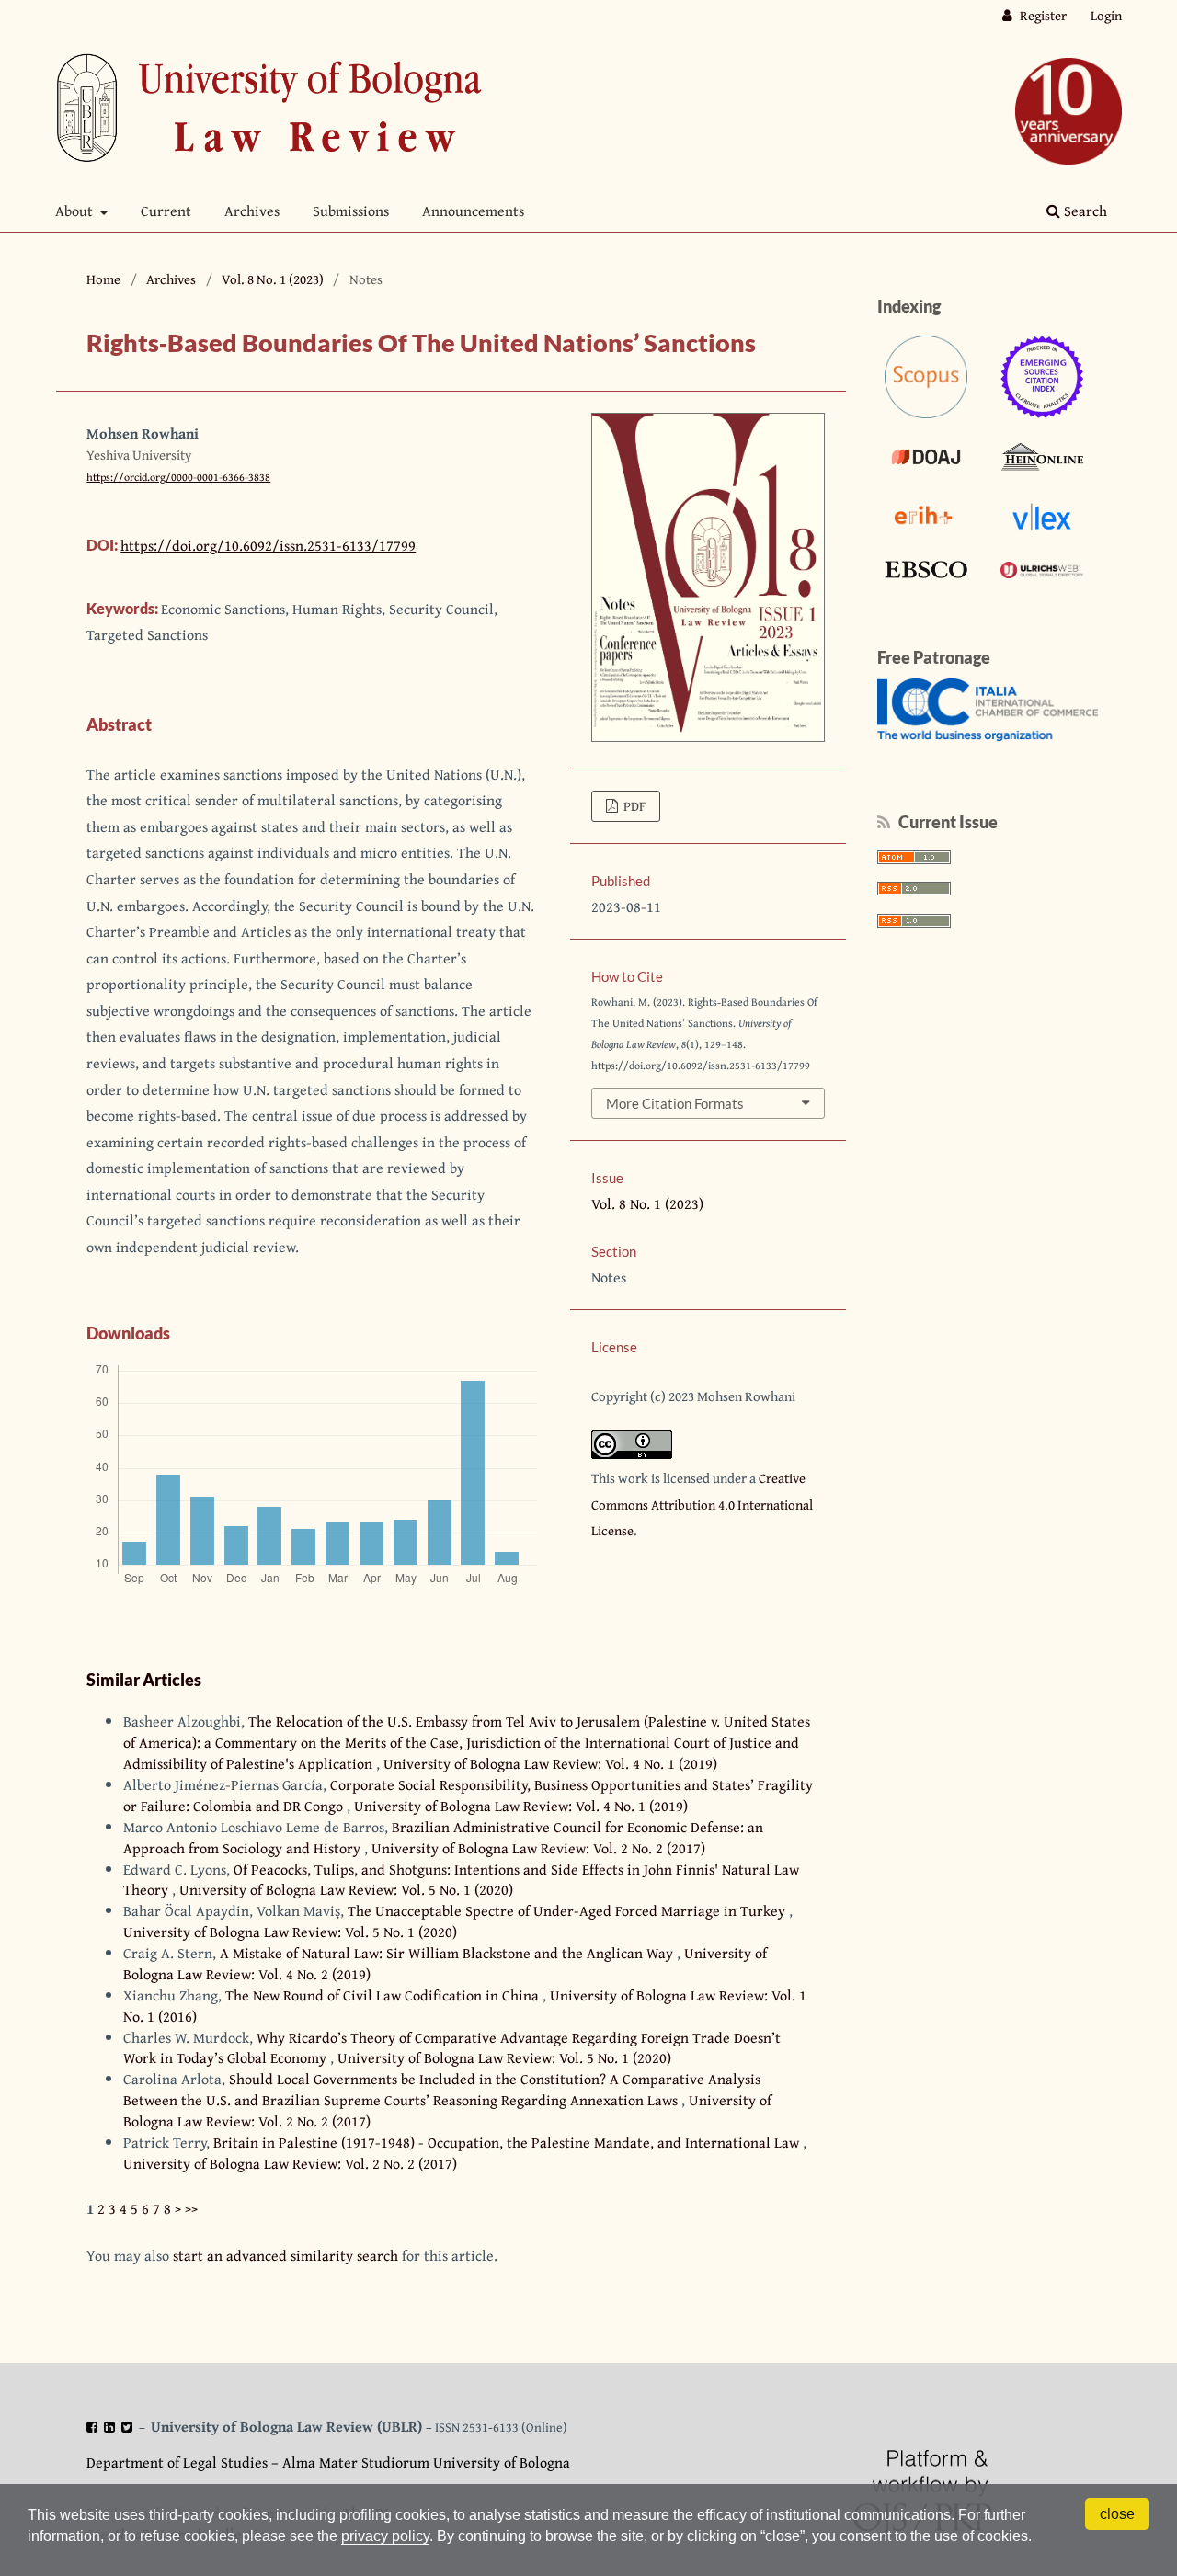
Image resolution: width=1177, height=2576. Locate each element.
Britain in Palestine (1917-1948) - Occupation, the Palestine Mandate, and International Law (508, 2142)
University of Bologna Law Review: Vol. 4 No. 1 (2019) (550, 1763)
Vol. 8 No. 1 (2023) (273, 279)
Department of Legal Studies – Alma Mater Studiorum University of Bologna (328, 2462)
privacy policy (385, 2536)
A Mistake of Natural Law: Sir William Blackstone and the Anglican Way (448, 1953)
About (76, 211)
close (1117, 2514)
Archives (252, 211)
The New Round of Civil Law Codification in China (384, 1995)
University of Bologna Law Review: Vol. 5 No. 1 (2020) (346, 1889)
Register (1042, 15)
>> (191, 2208)
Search (1084, 211)
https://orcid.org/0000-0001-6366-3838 (178, 477)
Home (103, 279)
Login (1106, 15)
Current (166, 211)
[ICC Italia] (988, 735)
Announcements (473, 211)
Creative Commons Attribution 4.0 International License (702, 1504)
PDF (633, 806)
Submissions (351, 211)
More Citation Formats (675, 1103)
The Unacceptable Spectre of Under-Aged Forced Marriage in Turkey (568, 1910)
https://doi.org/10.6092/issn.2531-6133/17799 (268, 545)
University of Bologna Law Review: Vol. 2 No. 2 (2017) (538, 1848)
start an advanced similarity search (286, 2255)
